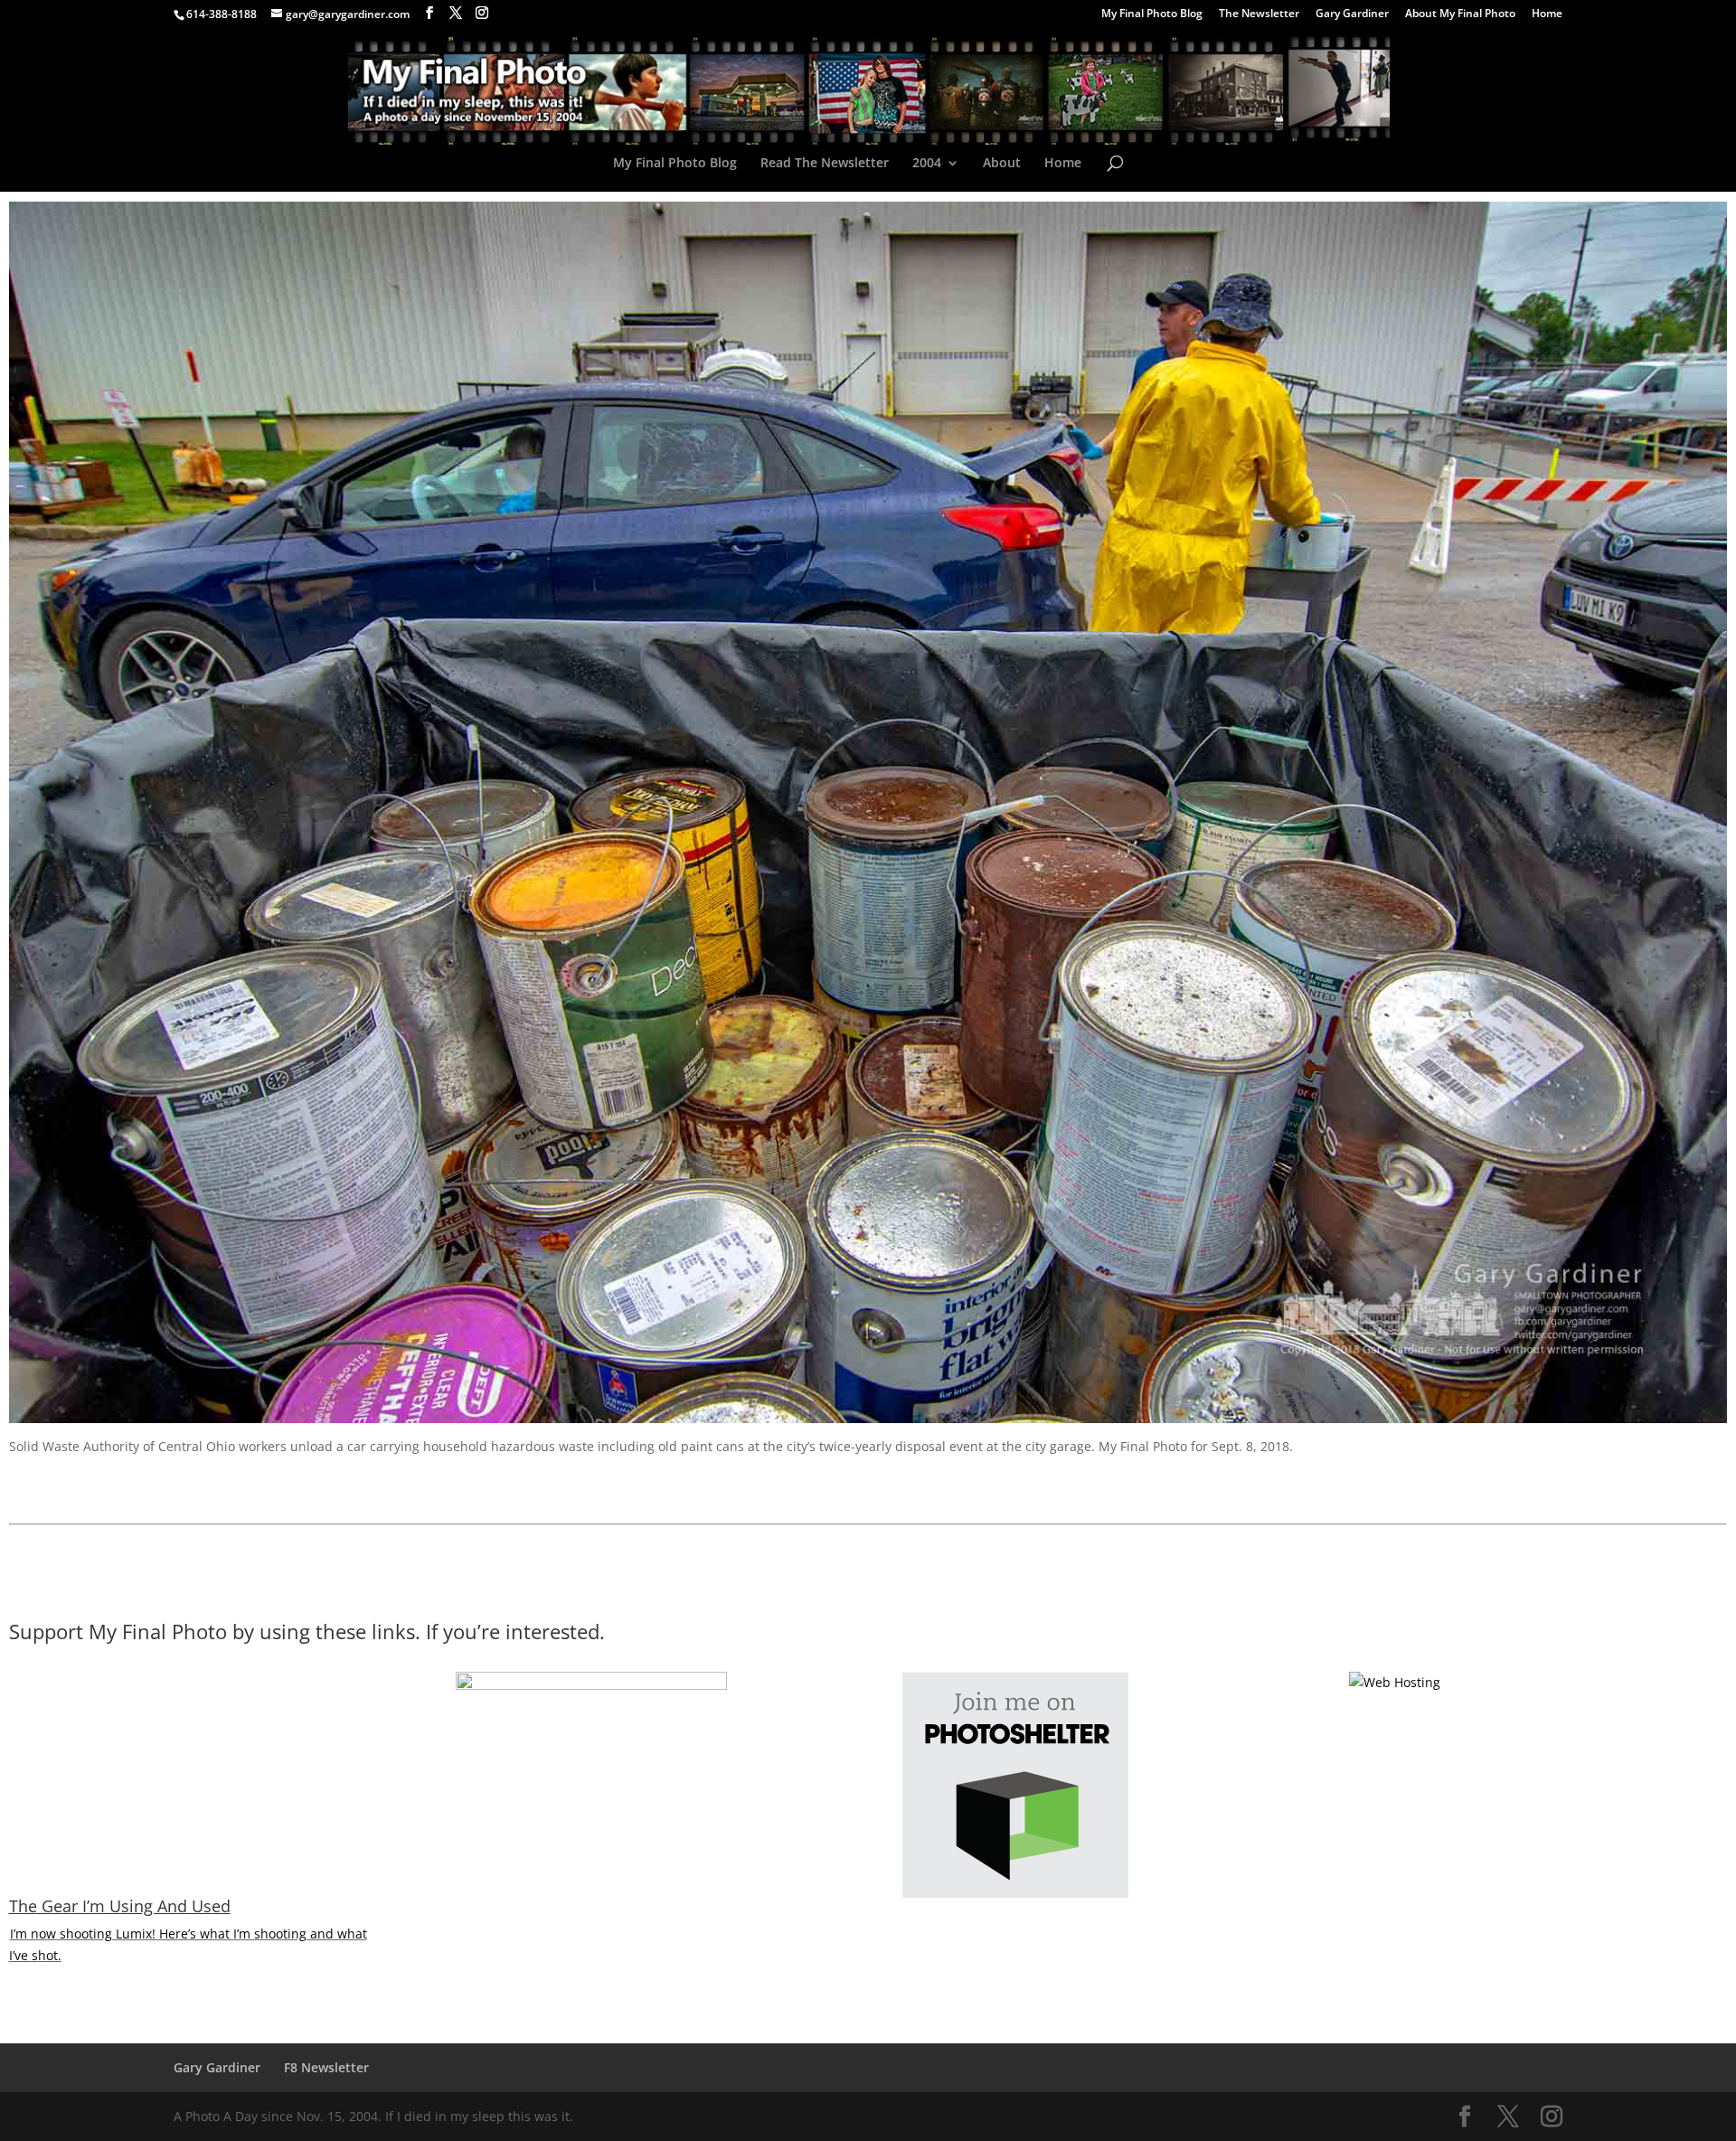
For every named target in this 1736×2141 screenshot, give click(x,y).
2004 (927, 164)
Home (1547, 14)
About (1002, 164)
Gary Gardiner (1352, 14)
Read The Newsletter (825, 164)
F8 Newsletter (326, 2067)
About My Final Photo (1460, 14)
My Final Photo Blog (1152, 14)
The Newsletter (1259, 14)
